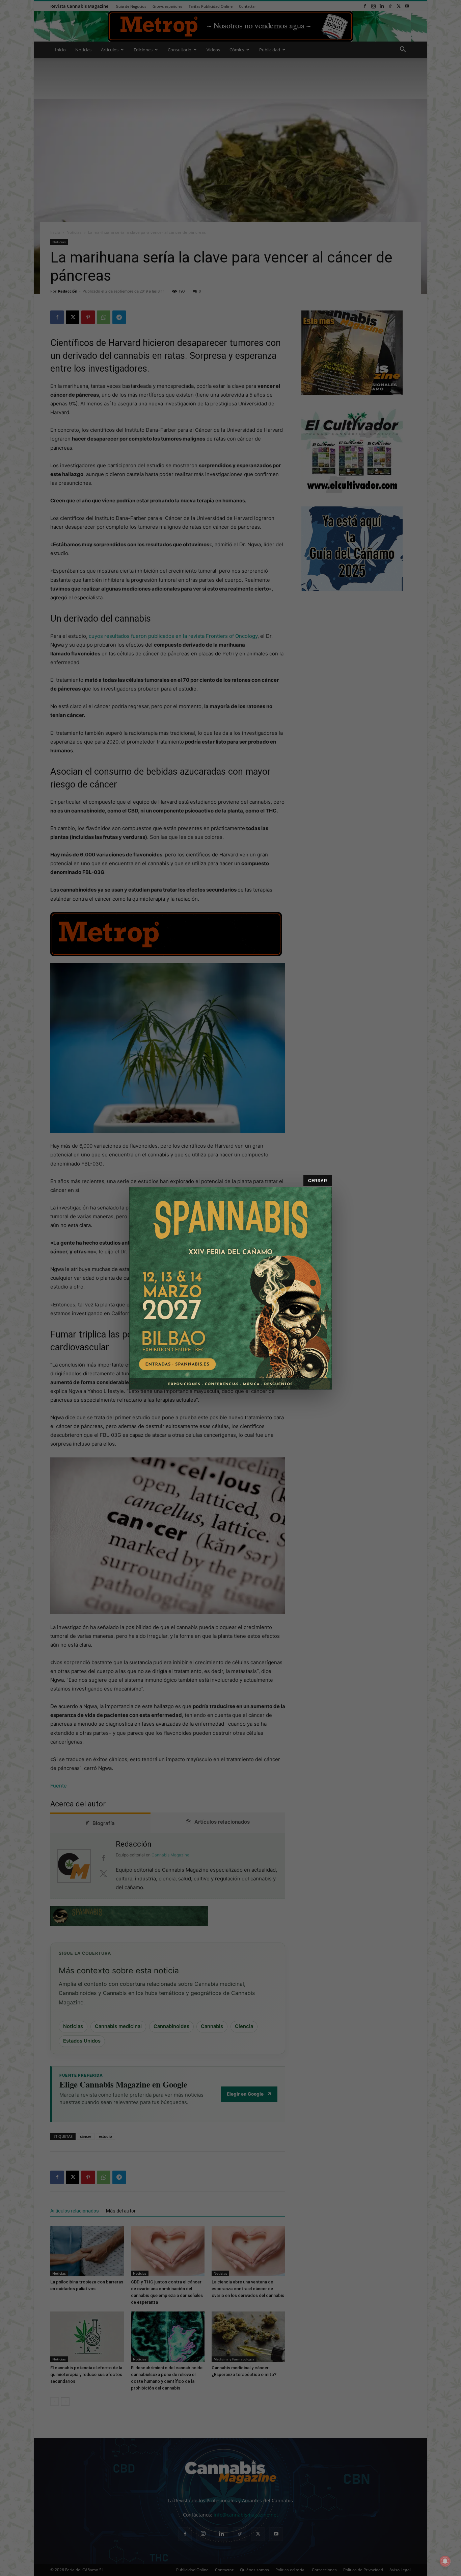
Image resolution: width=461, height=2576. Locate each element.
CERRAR (318, 1181)
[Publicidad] (231, 1288)
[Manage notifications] (445, 2561)
